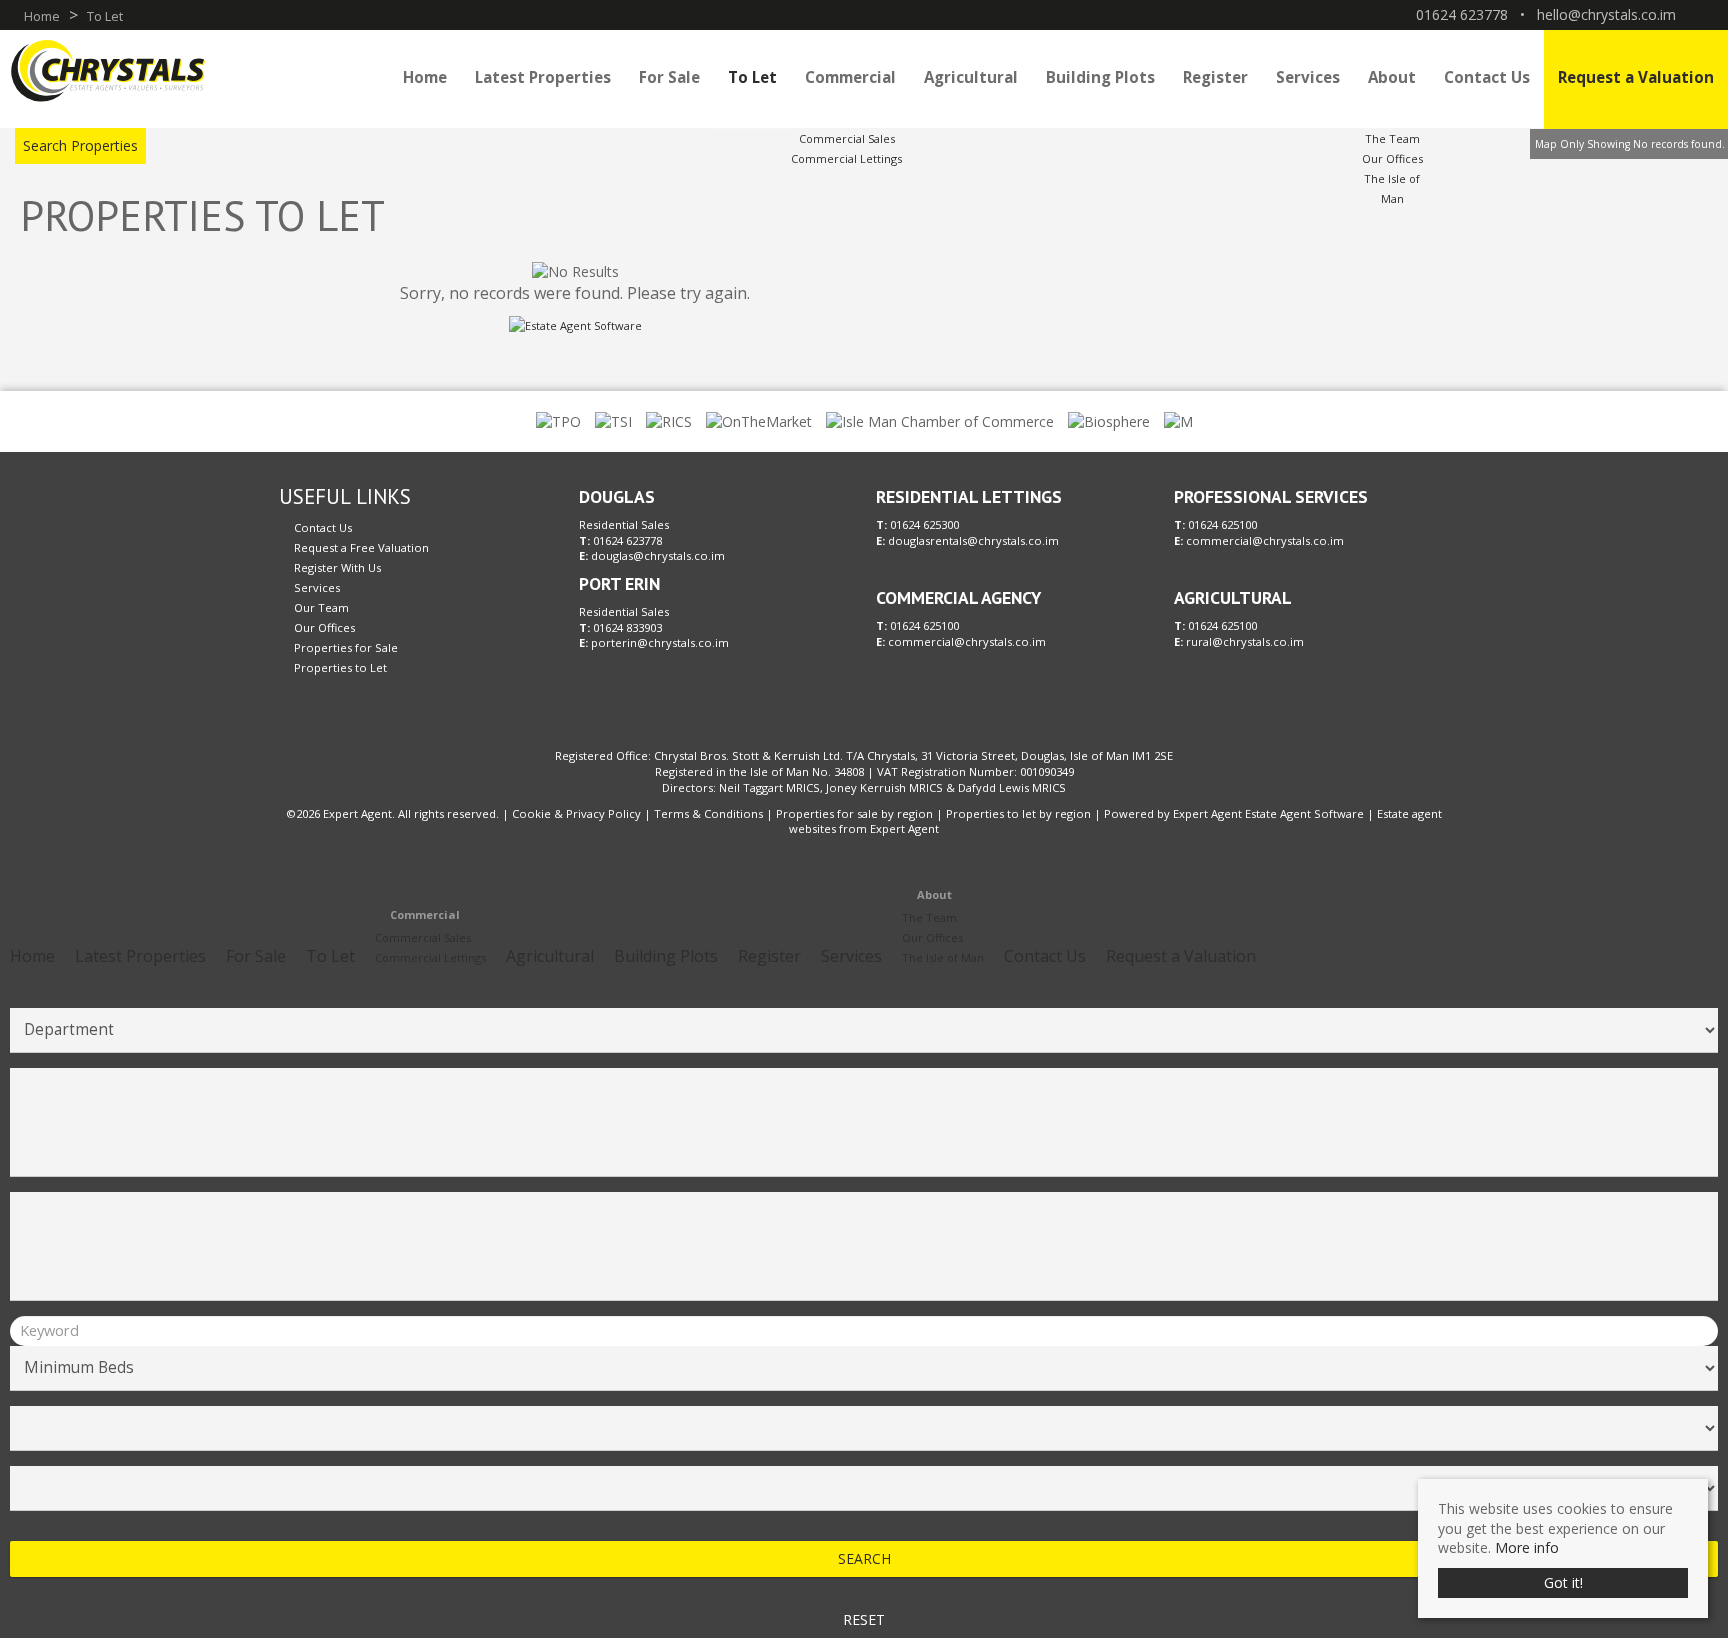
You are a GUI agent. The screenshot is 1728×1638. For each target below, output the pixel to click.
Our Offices (1392, 158)
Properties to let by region (1018, 813)
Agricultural (971, 77)
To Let (752, 77)
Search (864, 1558)
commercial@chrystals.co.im (967, 641)
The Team (1392, 138)
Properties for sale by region (854, 813)
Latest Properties (543, 77)
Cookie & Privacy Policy (576, 813)
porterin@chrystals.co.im (660, 642)
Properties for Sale (346, 647)
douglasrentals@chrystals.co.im (973, 540)
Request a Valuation (1636, 77)
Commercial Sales (847, 138)
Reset (864, 1619)
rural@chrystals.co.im (1245, 641)
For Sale (669, 77)
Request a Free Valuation (361, 547)
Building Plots (1100, 77)
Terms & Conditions (708, 813)
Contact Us (1487, 77)
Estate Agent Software (1304, 813)
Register (1215, 77)
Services (1308, 77)
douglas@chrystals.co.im (658, 555)
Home (425, 77)
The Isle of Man (943, 957)
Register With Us (337, 567)
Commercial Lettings (846, 158)
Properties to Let (340, 667)
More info (1527, 1547)
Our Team (321, 607)
